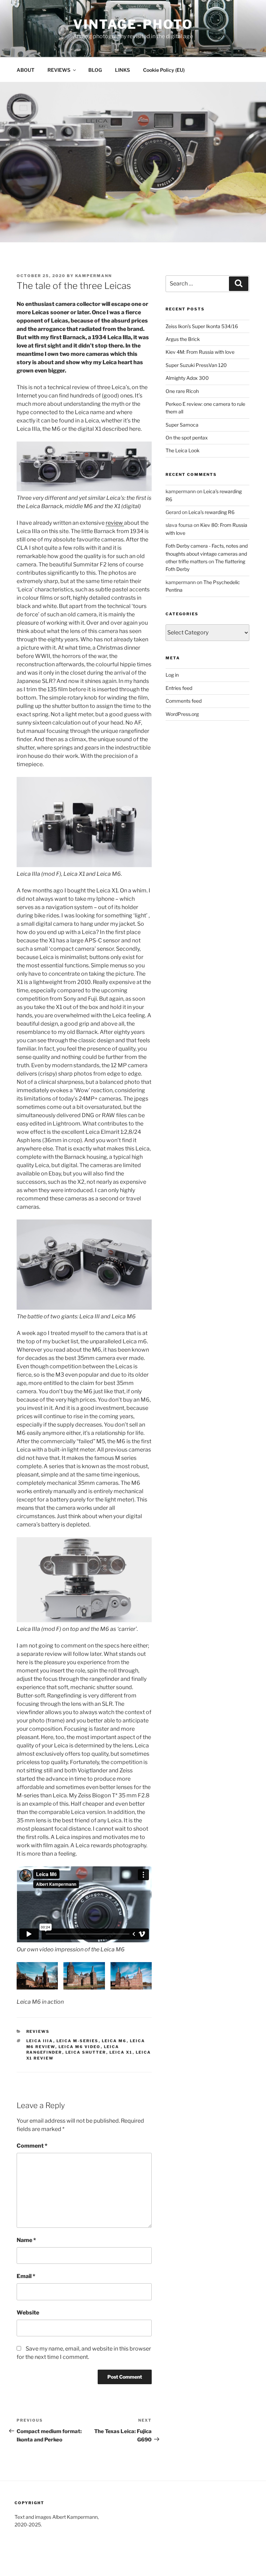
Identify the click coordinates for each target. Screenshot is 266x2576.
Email (26, 2276)
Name (26, 2240)
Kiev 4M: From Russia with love (200, 352)
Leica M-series (78, 2041)
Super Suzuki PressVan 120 (196, 365)
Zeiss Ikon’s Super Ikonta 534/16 (202, 326)
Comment (32, 2146)
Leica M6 (114, 2041)
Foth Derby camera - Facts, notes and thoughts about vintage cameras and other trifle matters (207, 554)
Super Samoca (182, 425)
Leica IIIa (40, 2041)
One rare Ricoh (182, 391)
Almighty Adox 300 (187, 378)
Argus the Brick (183, 339)
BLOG (95, 70)
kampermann (94, 276)
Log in (172, 675)
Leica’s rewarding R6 (211, 512)
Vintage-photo (133, 24)
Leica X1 (121, 2052)
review (115, 523)
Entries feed (179, 688)
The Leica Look (183, 450)
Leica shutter (86, 2052)
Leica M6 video (80, 2047)
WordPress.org (182, 714)
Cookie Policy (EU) (164, 70)
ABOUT (25, 70)
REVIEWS (59, 70)
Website (28, 2313)
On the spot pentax (187, 438)
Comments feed (184, 701)
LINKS (122, 70)
